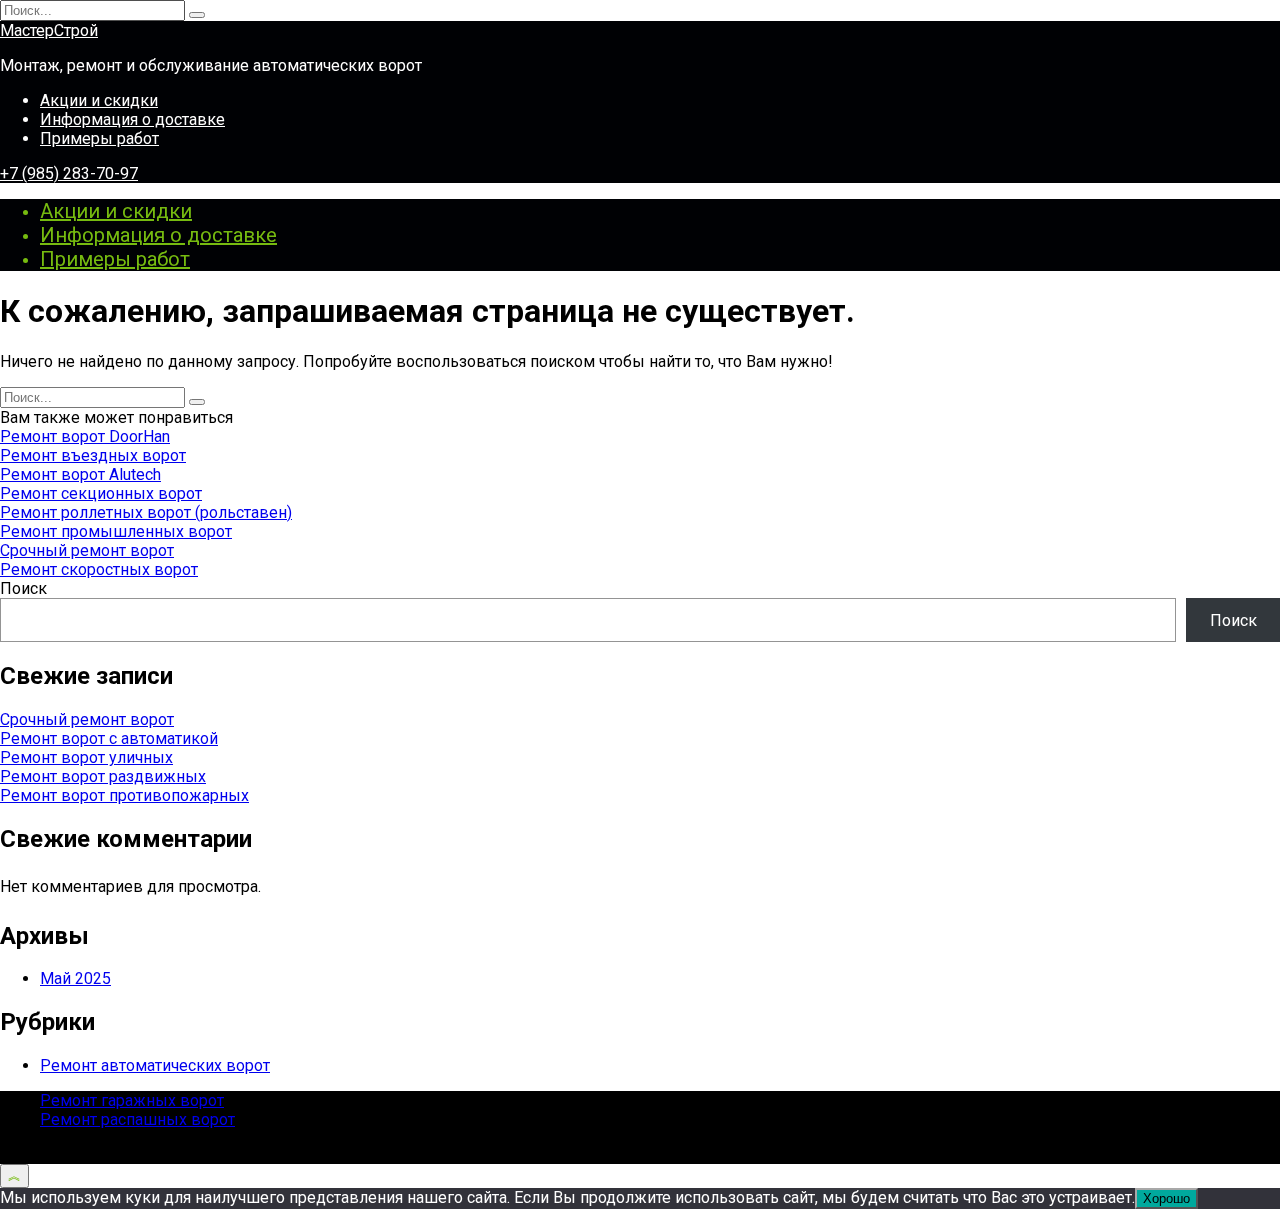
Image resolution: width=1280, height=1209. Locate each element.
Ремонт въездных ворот (93, 455)
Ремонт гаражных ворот (132, 1100)
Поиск (23, 588)
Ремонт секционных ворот (101, 493)
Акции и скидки (99, 100)
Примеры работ (99, 138)
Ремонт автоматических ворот (155, 1065)
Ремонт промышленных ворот (116, 531)
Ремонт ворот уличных (86, 757)
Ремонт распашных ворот (137, 1119)
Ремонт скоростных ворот (99, 569)
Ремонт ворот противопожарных (124, 795)
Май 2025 (75, 978)
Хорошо (1166, 1198)
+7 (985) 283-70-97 (69, 173)
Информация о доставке (132, 119)
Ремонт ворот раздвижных (103, 776)
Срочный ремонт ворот (87, 550)
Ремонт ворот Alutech (80, 474)
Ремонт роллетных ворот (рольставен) (146, 512)
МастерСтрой (49, 30)
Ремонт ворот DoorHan (85, 436)
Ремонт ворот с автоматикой (109, 738)
